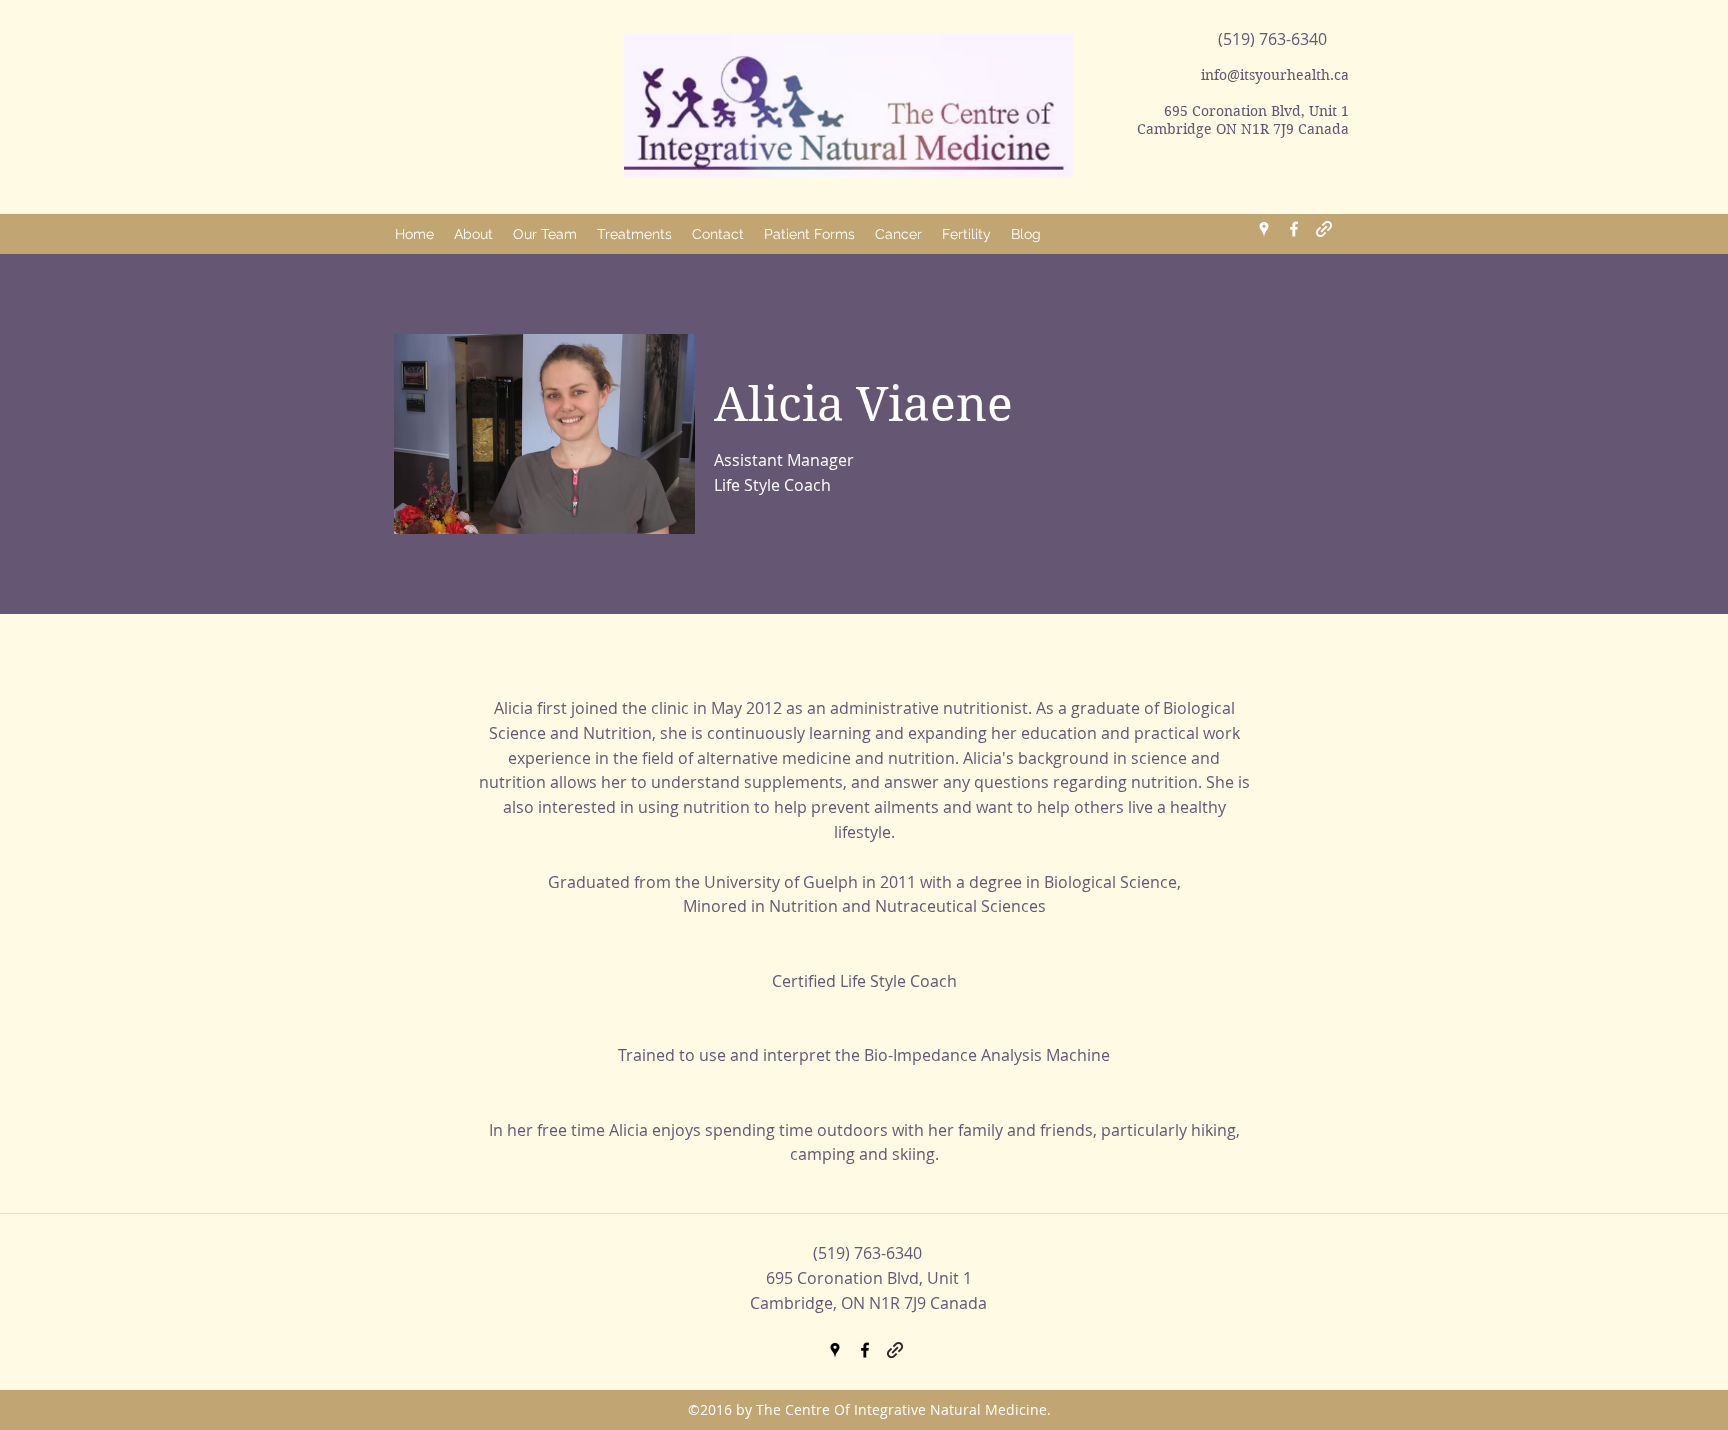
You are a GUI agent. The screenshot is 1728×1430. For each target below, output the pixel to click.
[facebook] (1294, 229)
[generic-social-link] (1324, 229)
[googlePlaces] (1264, 229)
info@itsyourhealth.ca (1275, 75)
